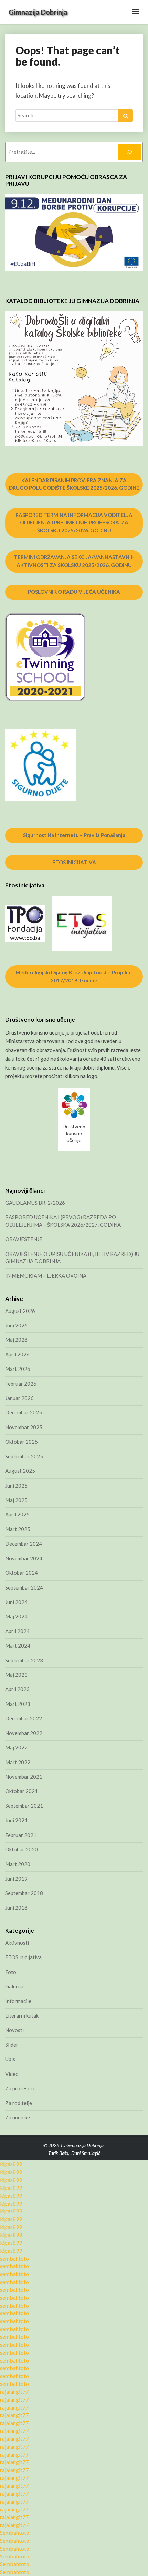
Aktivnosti (17, 1943)
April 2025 (17, 1514)
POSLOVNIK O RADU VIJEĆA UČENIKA (74, 592)
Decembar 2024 (24, 1544)
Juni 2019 (16, 1879)
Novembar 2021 (24, 1777)
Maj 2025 (16, 1500)
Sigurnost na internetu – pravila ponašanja (74, 835)
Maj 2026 (16, 1340)
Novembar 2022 (24, 1733)
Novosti (14, 2030)
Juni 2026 (16, 1325)
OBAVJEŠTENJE (24, 1239)
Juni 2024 (16, 1602)
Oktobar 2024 (22, 1573)
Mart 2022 (18, 1762)
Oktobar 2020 (22, 1849)
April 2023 (17, 1689)
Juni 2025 (16, 1486)
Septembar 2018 (24, 1893)
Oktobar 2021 (22, 1791)
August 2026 (20, 1311)
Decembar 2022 (24, 1718)
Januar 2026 (19, 1398)
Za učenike (18, 2117)
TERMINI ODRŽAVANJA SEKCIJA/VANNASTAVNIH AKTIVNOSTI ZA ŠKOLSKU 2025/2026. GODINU (74, 561)
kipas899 (11, 2164)
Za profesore (20, 2088)
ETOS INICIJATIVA (74, 862)
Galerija (14, 1986)
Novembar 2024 (24, 1558)
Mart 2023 (18, 1704)
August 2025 (20, 1471)
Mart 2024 (18, 1645)
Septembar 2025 (24, 1456)
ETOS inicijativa (23, 1957)
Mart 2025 (18, 1529)
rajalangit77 (14, 2392)
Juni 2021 (16, 1820)
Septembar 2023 (24, 1660)
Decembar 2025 (24, 1412)
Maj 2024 (16, 1616)
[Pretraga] (129, 152)
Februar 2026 (21, 1384)
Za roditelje (19, 2103)
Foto (11, 1972)
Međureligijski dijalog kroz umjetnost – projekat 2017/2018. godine (74, 976)
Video (12, 2074)
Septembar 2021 (24, 1806)
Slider (12, 2045)
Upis (10, 2059)
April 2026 (17, 1354)
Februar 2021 (21, 1835)
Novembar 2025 (24, 1427)
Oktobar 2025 (22, 1442)
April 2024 (17, 1631)
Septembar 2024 (24, 1587)
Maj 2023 (16, 1675)
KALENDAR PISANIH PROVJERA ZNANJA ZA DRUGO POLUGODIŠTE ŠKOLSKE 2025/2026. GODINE (74, 484)
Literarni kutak (22, 2015)
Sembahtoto (15, 2533)
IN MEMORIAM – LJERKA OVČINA (46, 1275)
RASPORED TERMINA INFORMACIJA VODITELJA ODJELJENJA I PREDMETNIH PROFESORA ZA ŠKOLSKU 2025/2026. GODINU (74, 523)
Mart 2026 (18, 1369)
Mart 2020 (18, 1864)
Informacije (18, 2001)
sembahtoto (14, 2258)
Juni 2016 (16, 1908)
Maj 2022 (16, 1747)
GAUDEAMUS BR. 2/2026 (35, 1203)
